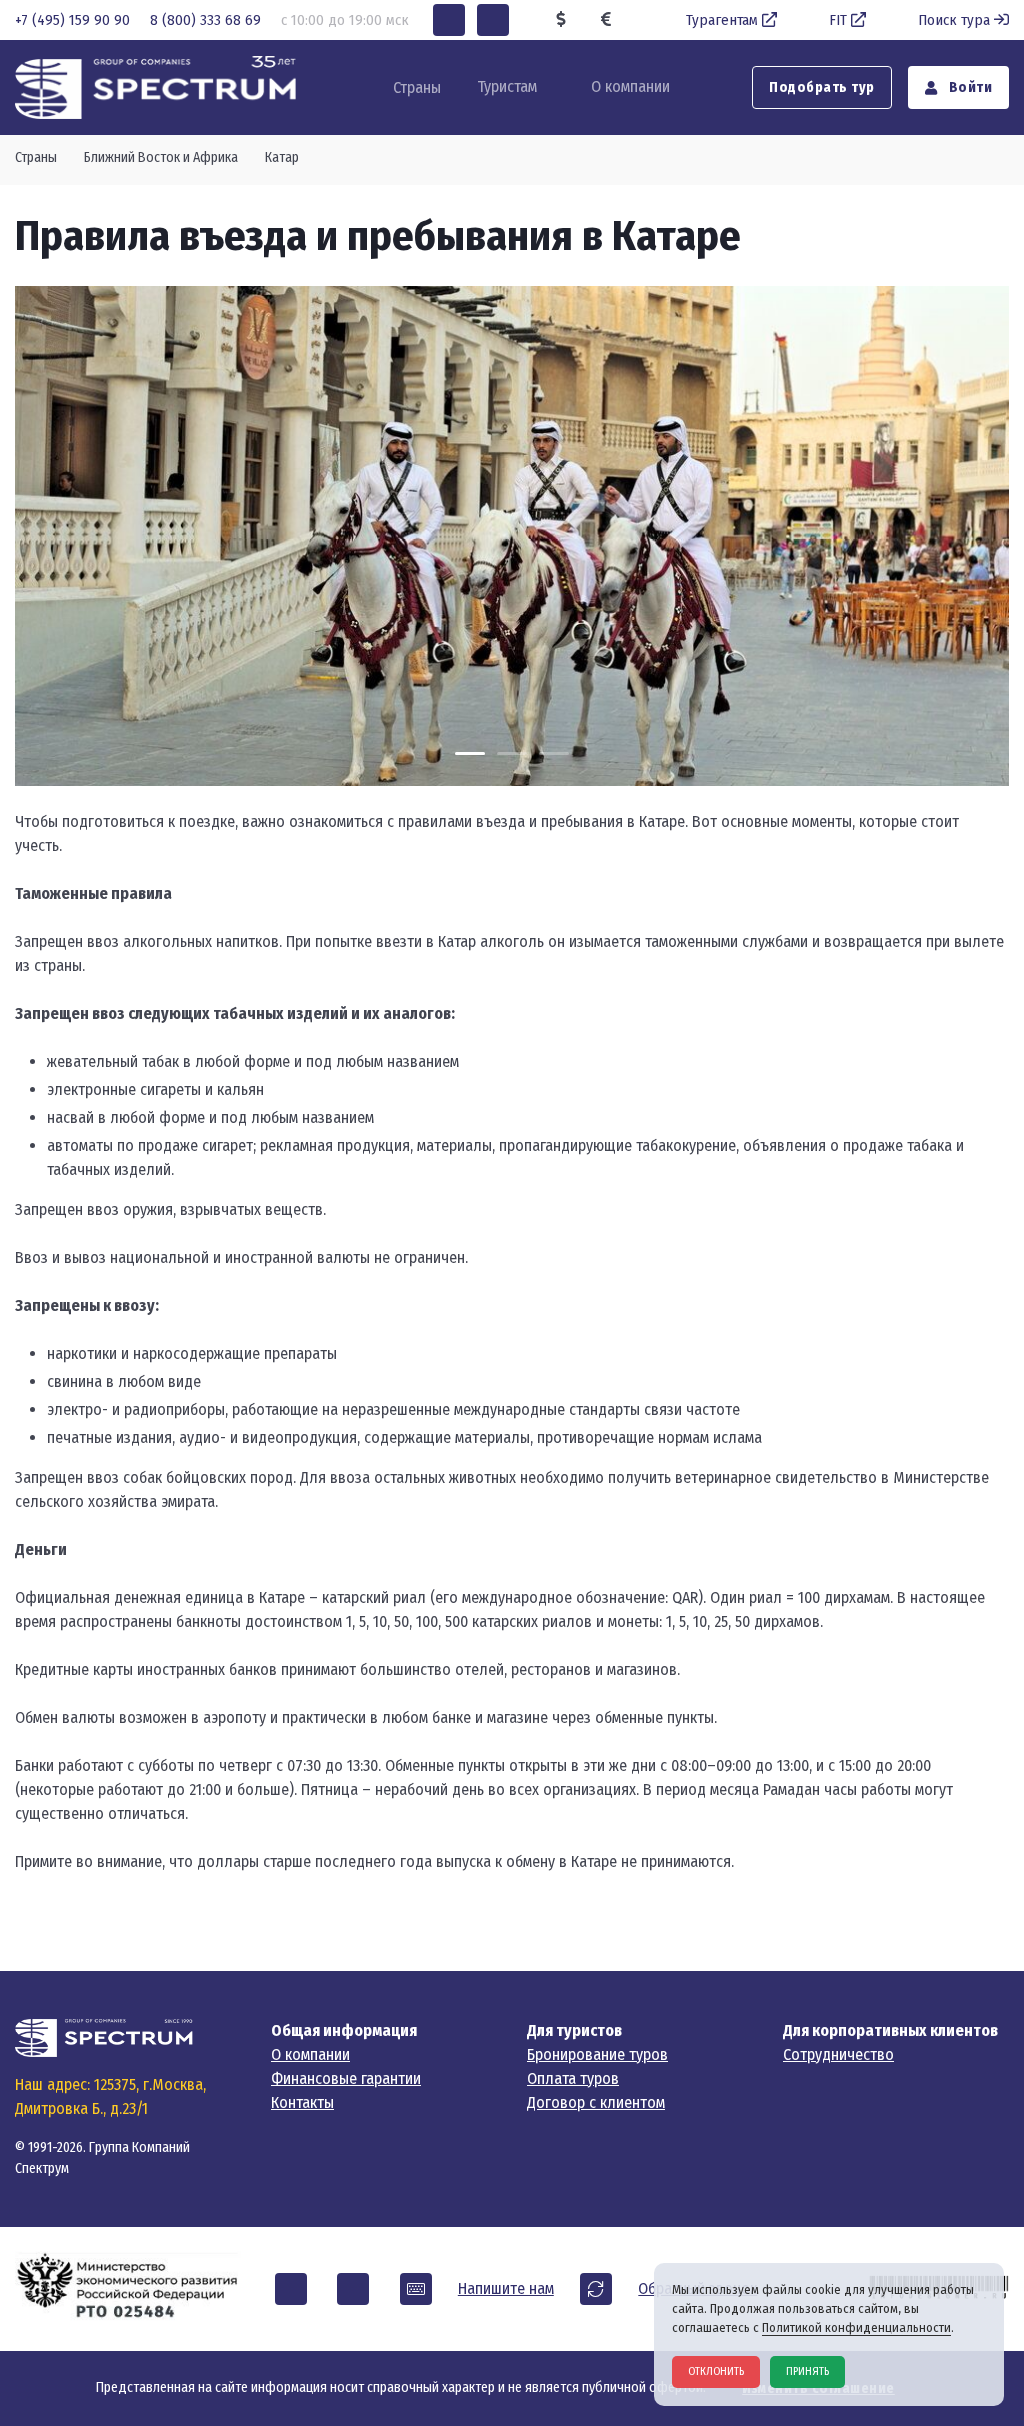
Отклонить (716, 2371)
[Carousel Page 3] (554, 753)
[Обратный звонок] (596, 2289)
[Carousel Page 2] (512, 753)
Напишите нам (506, 2288)
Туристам (507, 86)
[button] (449, 20)
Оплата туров (573, 2078)
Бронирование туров (597, 2054)
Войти (968, 87)
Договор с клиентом (596, 2102)
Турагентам (722, 20)
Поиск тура (954, 20)
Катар (282, 157)
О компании (630, 86)
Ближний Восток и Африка (161, 157)
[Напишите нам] (416, 2289)
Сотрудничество (838, 2054)
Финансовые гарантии (346, 2078)
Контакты (302, 2102)
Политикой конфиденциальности (856, 2327)
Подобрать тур (822, 87)
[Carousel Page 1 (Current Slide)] (470, 753)
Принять (807, 2371)
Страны (36, 157)
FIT (838, 20)
